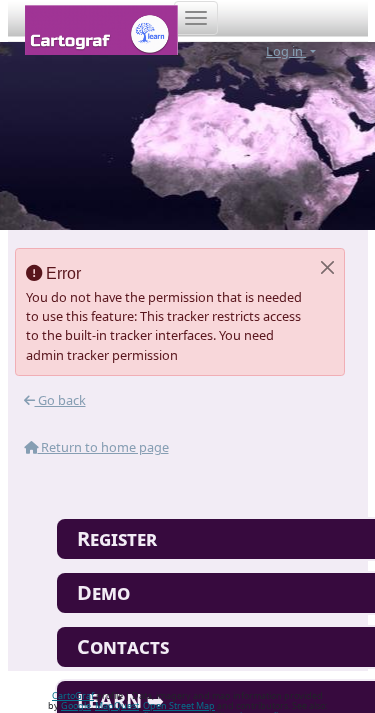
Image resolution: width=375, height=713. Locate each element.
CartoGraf (73, 695)
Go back (60, 400)
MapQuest (117, 705)
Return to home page (103, 447)
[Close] (327, 268)
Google (76, 705)
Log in (286, 51)
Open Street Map (179, 705)
